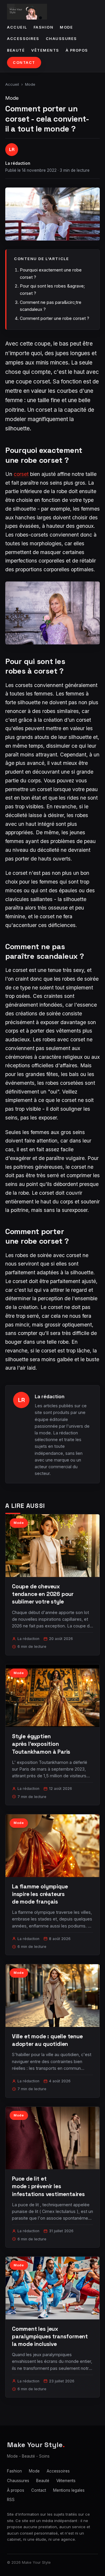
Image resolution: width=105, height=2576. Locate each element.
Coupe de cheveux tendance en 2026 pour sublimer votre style (43, 1594)
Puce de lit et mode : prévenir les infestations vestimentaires (48, 2186)
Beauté (16, 50)
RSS (11, 2500)
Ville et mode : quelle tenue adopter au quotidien (47, 2040)
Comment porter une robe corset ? (55, 318)
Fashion (44, 27)
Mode (66, 27)
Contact (24, 63)
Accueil (17, 27)
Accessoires (23, 39)
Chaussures (61, 39)
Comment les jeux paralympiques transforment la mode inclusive (50, 2336)
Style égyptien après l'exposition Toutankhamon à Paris (41, 1744)
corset (21, 474)
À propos (77, 50)
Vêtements (45, 50)
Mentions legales (69, 2490)
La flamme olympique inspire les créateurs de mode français (40, 1894)
